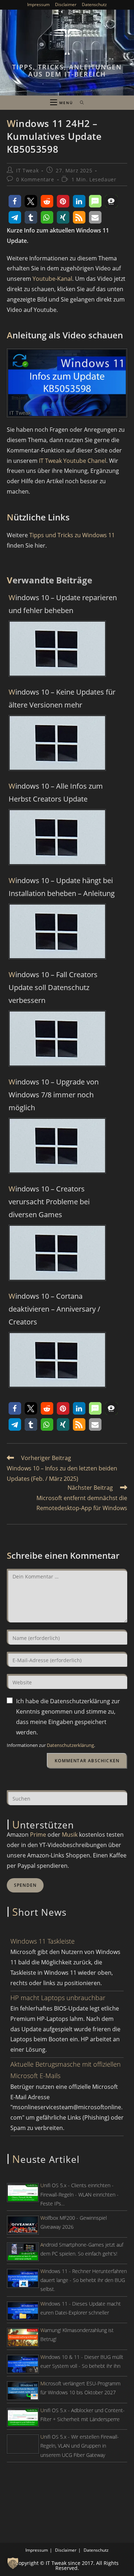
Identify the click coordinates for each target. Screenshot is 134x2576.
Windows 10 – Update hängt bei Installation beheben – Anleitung (62, 887)
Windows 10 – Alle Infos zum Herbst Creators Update (56, 792)
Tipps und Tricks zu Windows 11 (72, 535)
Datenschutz (94, 4)
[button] (15, 201)
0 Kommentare (35, 179)
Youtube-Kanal (52, 279)
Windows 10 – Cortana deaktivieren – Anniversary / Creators (54, 1309)
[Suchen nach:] (80, 103)
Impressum (38, 4)
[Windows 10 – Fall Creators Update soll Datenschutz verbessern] (57, 1038)
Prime (38, 1835)
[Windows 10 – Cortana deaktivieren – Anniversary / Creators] (57, 1359)
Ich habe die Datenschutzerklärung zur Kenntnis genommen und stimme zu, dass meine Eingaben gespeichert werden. (68, 1716)
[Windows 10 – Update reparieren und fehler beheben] (57, 648)
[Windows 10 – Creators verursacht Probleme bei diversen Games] (57, 1252)
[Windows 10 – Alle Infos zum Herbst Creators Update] (57, 837)
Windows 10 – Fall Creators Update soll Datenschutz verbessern (53, 987)
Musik (70, 1835)
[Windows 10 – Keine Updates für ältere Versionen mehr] (57, 742)
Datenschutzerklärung (70, 1745)
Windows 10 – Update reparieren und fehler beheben (63, 604)
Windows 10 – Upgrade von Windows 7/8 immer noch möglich (54, 1095)
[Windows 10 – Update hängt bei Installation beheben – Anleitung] (57, 931)
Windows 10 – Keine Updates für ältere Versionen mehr (62, 698)
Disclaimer (66, 4)
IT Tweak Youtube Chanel (73, 461)
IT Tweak (27, 170)
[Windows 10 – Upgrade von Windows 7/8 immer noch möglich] (57, 1145)
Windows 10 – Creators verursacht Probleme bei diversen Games (49, 1202)
